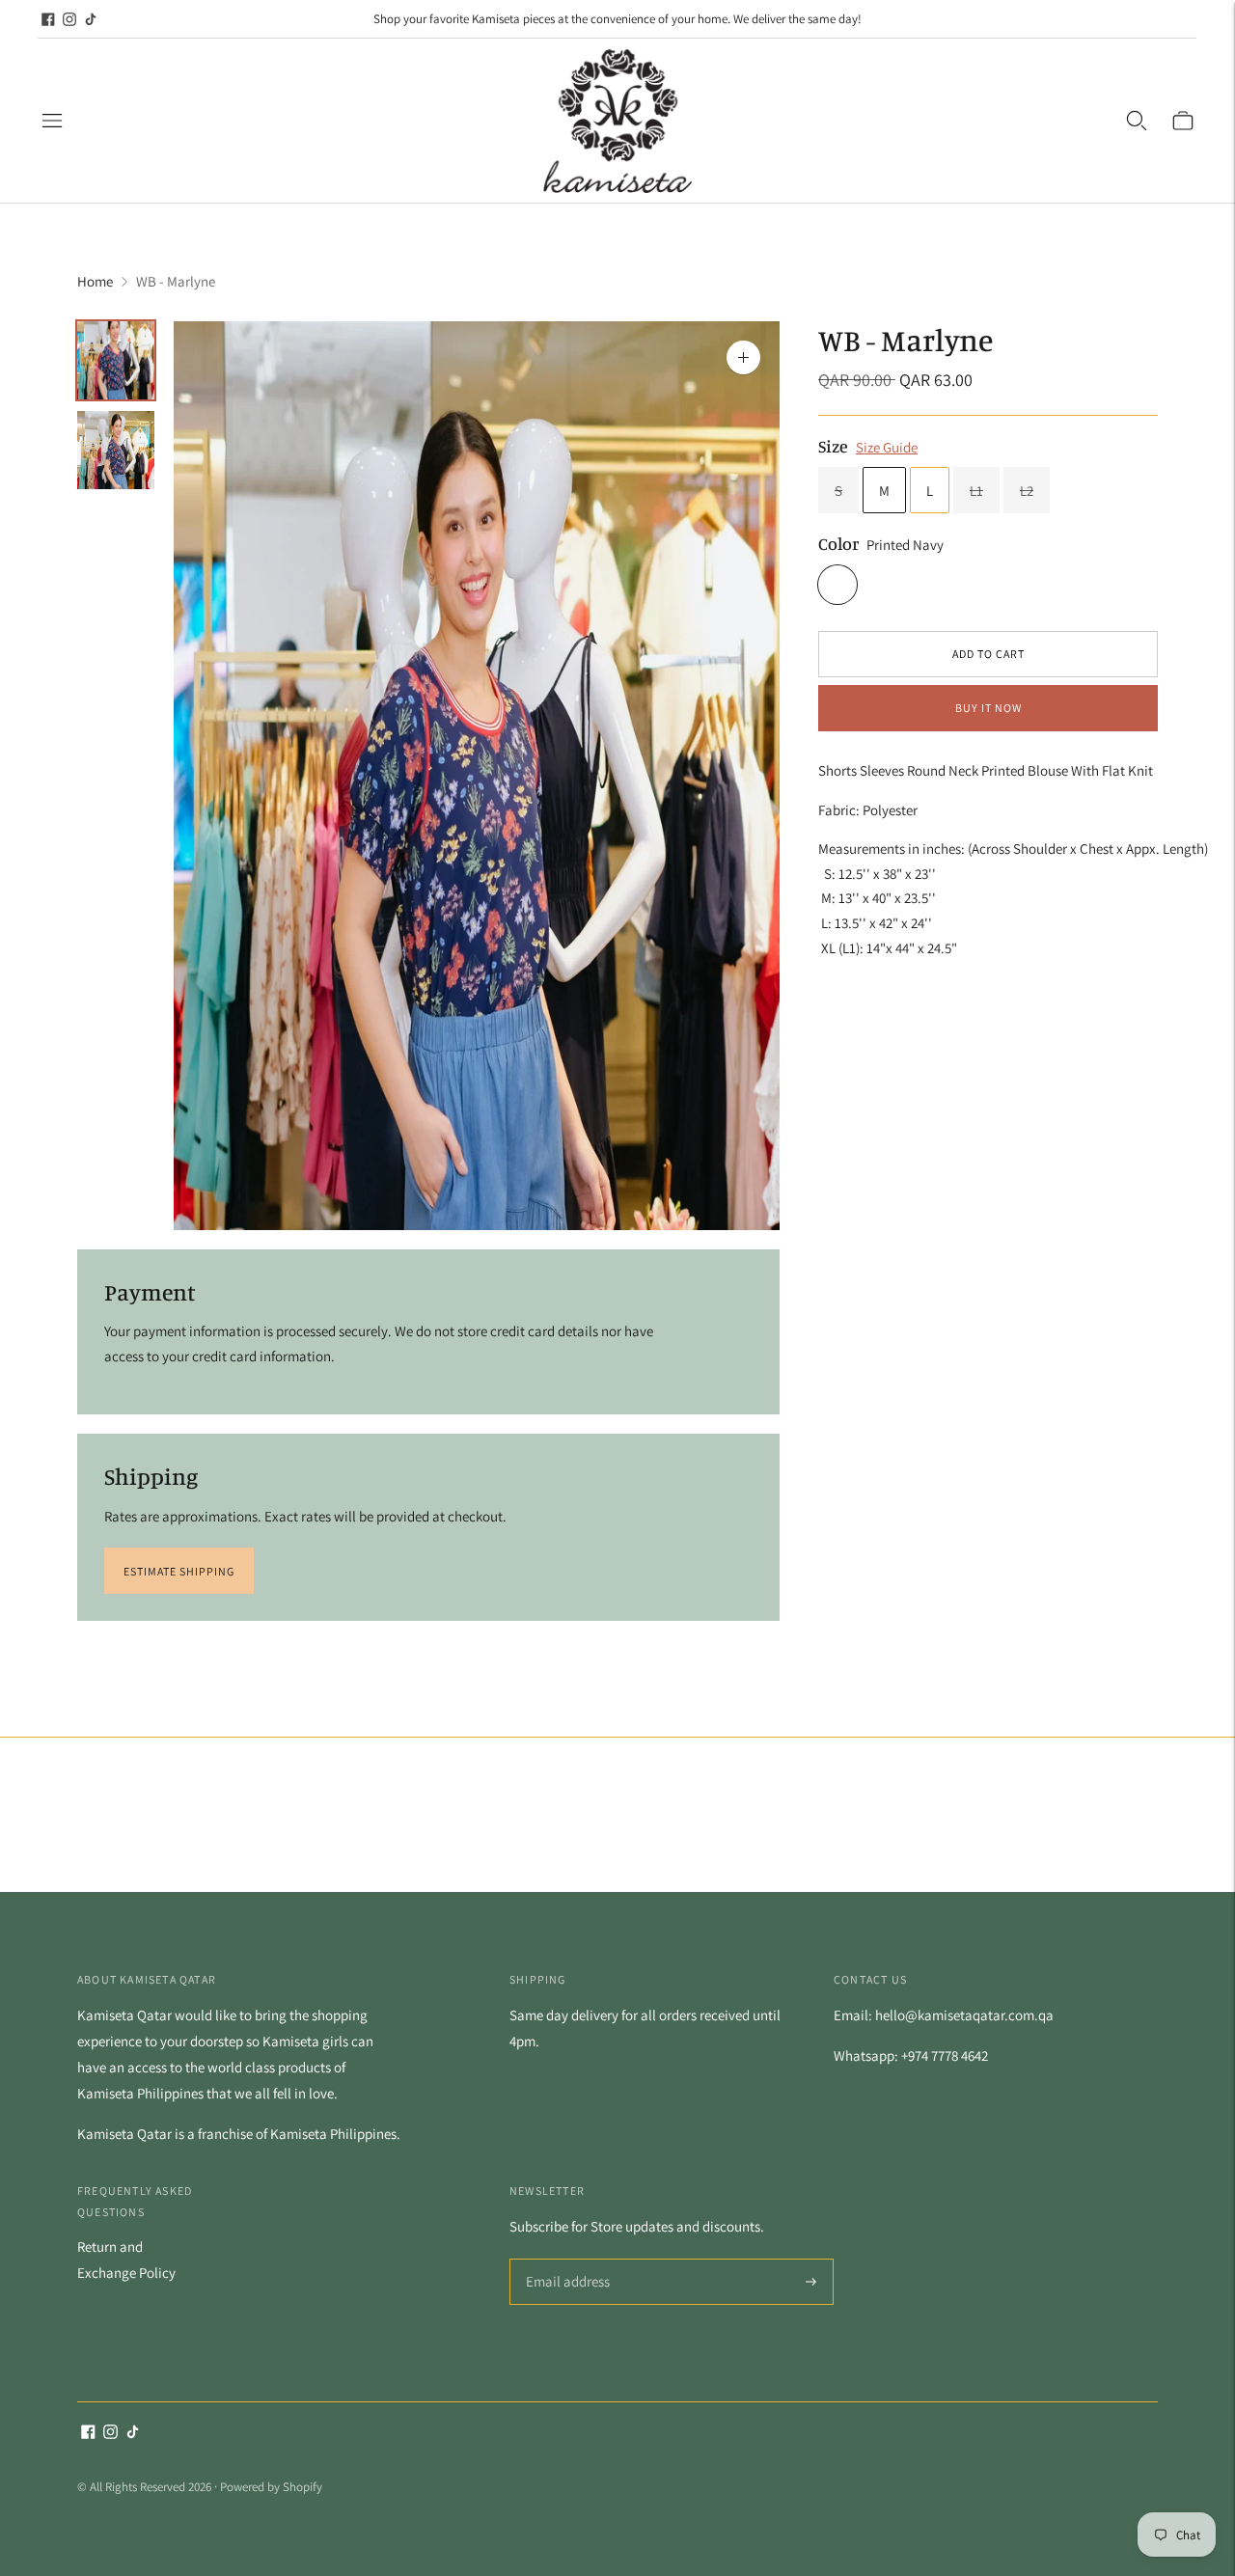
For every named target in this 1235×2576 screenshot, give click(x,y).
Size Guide (887, 446)
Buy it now (988, 708)
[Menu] (52, 121)
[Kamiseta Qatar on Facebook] (48, 19)
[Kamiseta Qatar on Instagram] (69, 19)
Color (838, 543)
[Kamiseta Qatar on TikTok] (91, 19)
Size (833, 445)
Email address (565, 2260)
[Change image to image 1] (116, 360)
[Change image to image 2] (116, 450)
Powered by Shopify (271, 2487)
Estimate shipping (179, 1571)
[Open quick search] (1137, 121)
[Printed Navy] (837, 585)
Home (95, 281)
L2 (1027, 491)
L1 (976, 491)
